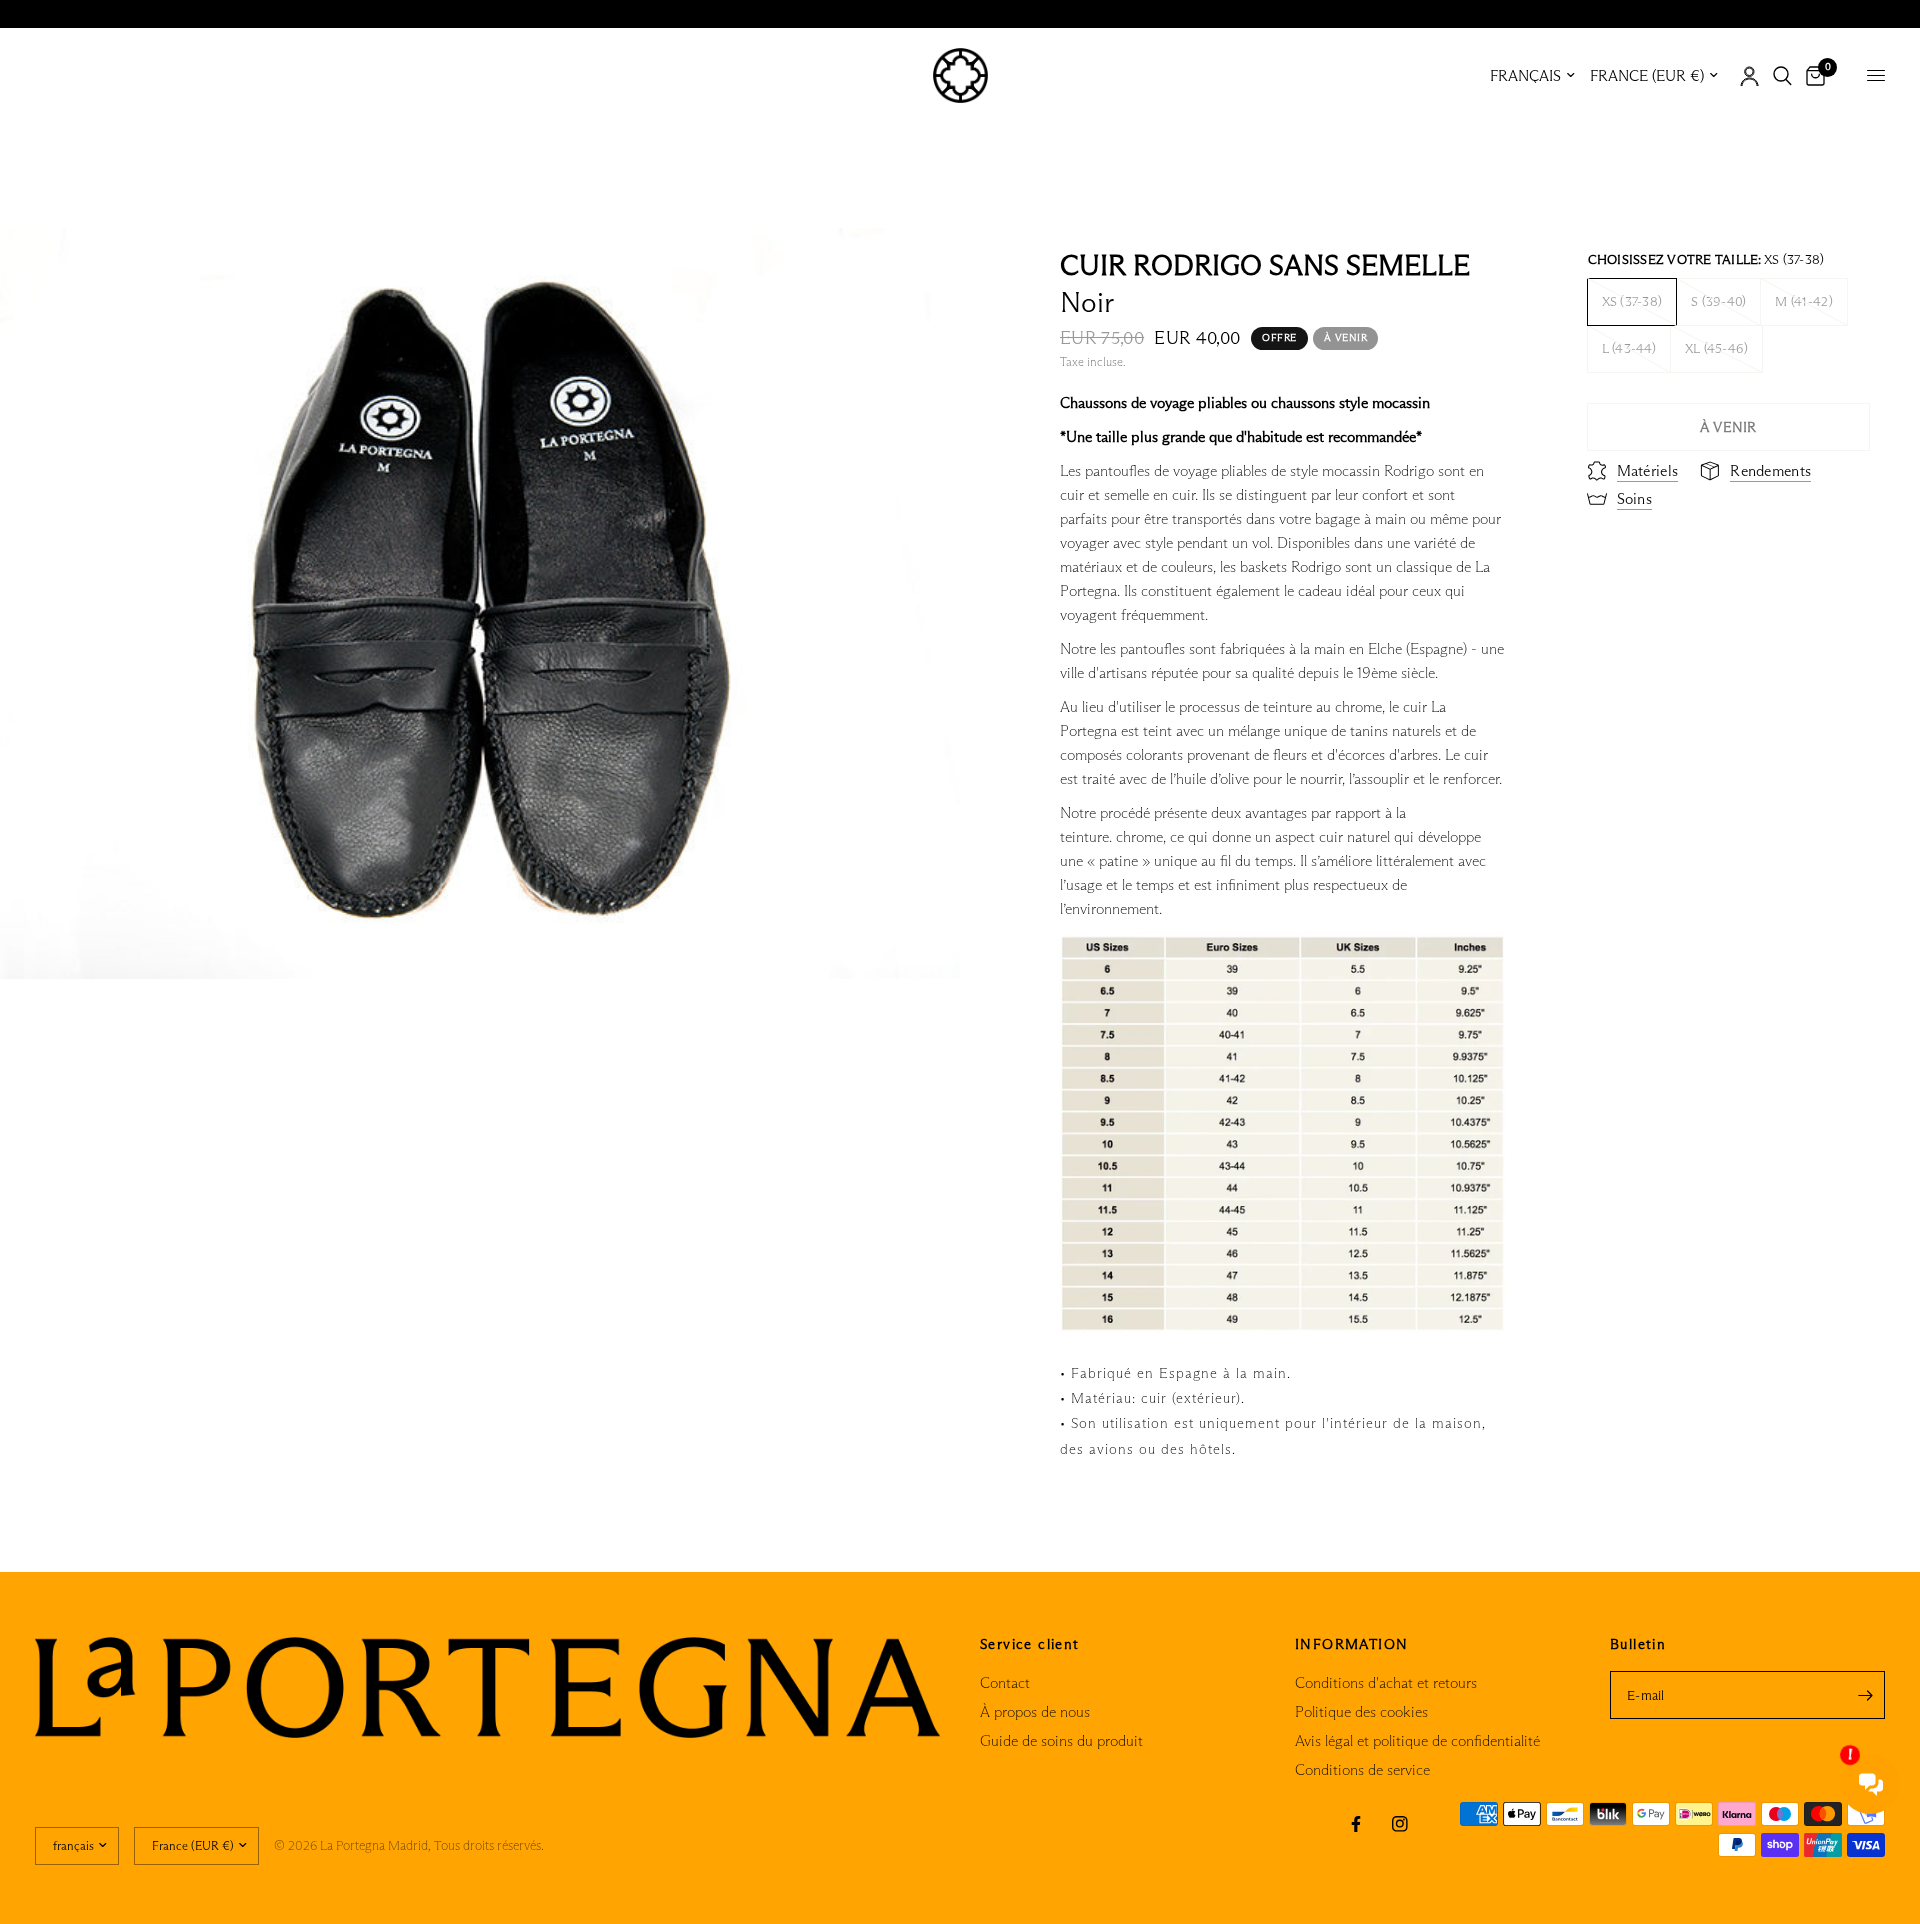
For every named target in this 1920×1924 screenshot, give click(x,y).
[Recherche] (1782, 76)
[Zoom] (918, 270)
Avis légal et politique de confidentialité (1417, 1740)
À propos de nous (1035, 1711)
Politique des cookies (1361, 1711)
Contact (1005, 1682)
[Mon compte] (1749, 76)
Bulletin (1638, 1644)
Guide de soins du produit (1061, 1740)
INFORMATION (1351, 1644)
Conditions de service (1362, 1769)
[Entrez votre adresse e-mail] (1865, 1695)
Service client (1030, 1644)
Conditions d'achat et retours (1386, 1682)
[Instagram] (1400, 1824)
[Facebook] (1356, 1824)
